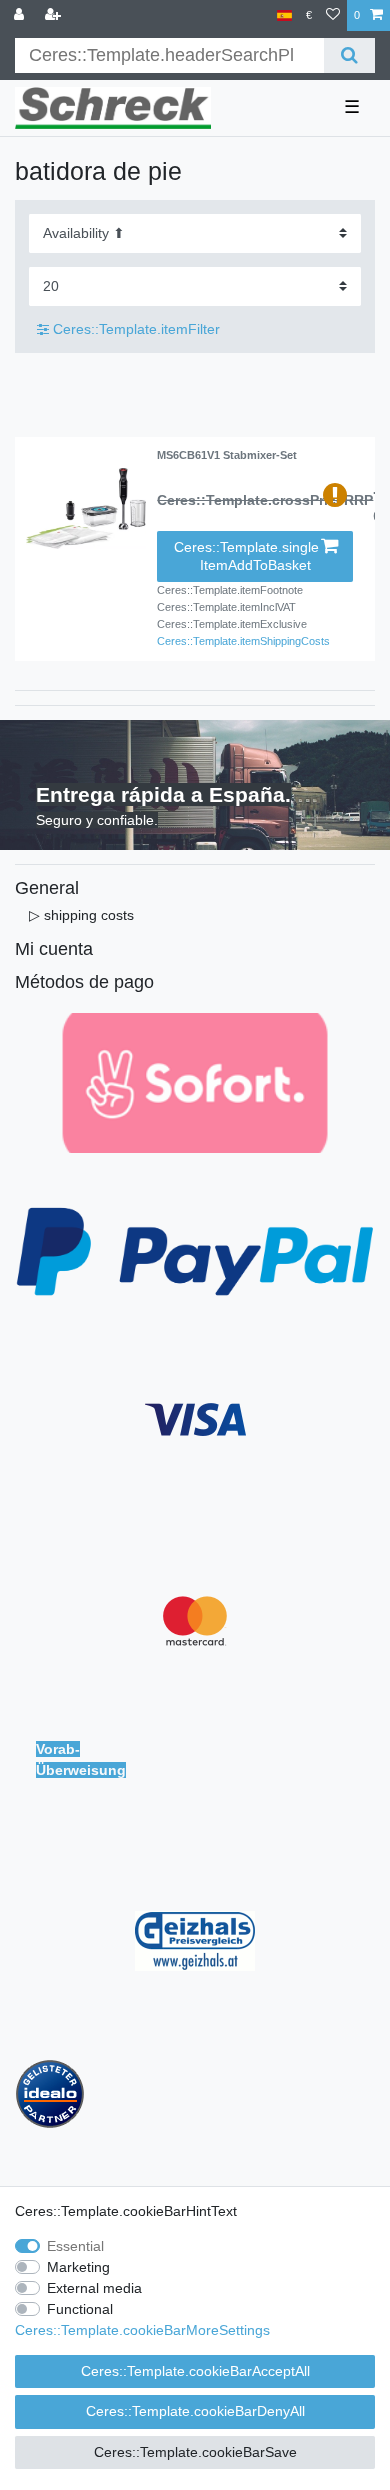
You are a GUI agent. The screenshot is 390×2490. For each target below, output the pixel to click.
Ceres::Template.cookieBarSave (195, 2452)
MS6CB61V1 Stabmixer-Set (227, 455)
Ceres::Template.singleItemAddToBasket (246, 556)
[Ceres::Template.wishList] (333, 15)
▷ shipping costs (81, 915)
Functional (80, 2309)
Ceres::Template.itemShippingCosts (243, 641)
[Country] (284, 15)
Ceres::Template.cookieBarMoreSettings (142, 2330)
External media (94, 2288)
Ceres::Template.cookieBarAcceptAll (195, 2371)
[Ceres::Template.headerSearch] (349, 55)
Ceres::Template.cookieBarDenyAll (195, 2411)
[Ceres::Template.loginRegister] (55, 15)
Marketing (78, 2267)
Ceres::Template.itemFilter (134, 329)
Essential (75, 2246)
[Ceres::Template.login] (21, 15)
